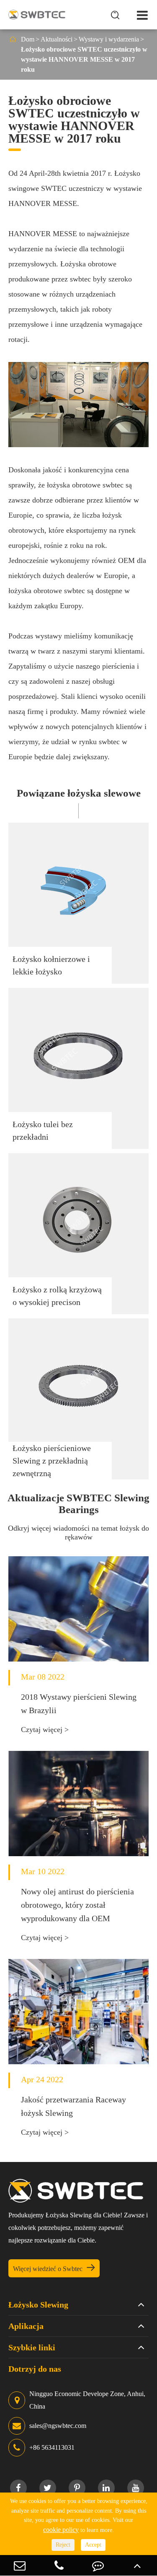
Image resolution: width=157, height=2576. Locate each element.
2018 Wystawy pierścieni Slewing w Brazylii (79, 1703)
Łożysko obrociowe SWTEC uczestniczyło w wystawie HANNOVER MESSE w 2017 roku (84, 59)
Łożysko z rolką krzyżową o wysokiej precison (57, 1296)
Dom (28, 39)
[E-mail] (20, 2565)
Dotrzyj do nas (35, 2369)
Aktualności (57, 39)
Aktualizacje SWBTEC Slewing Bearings (78, 1504)
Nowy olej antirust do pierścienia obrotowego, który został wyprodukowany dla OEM (77, 1905)
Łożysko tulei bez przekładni (43, 1130)
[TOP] (137, 2565)
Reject (63, 2545)
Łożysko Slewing (38, 2305)
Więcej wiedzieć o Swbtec (54, 2268)
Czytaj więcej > (45, 1729)
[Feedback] (98, 2565)
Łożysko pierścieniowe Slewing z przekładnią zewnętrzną (52, 1461)
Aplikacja (26, 2326)
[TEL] (59, 2565)
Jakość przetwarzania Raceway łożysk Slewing (73, 2106)
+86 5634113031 (52, 2447)
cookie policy (61, 2530)
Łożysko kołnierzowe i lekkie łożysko (51, 965)
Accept (93, 2545)
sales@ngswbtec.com (58, 2426)
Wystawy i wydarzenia (109, 39)
